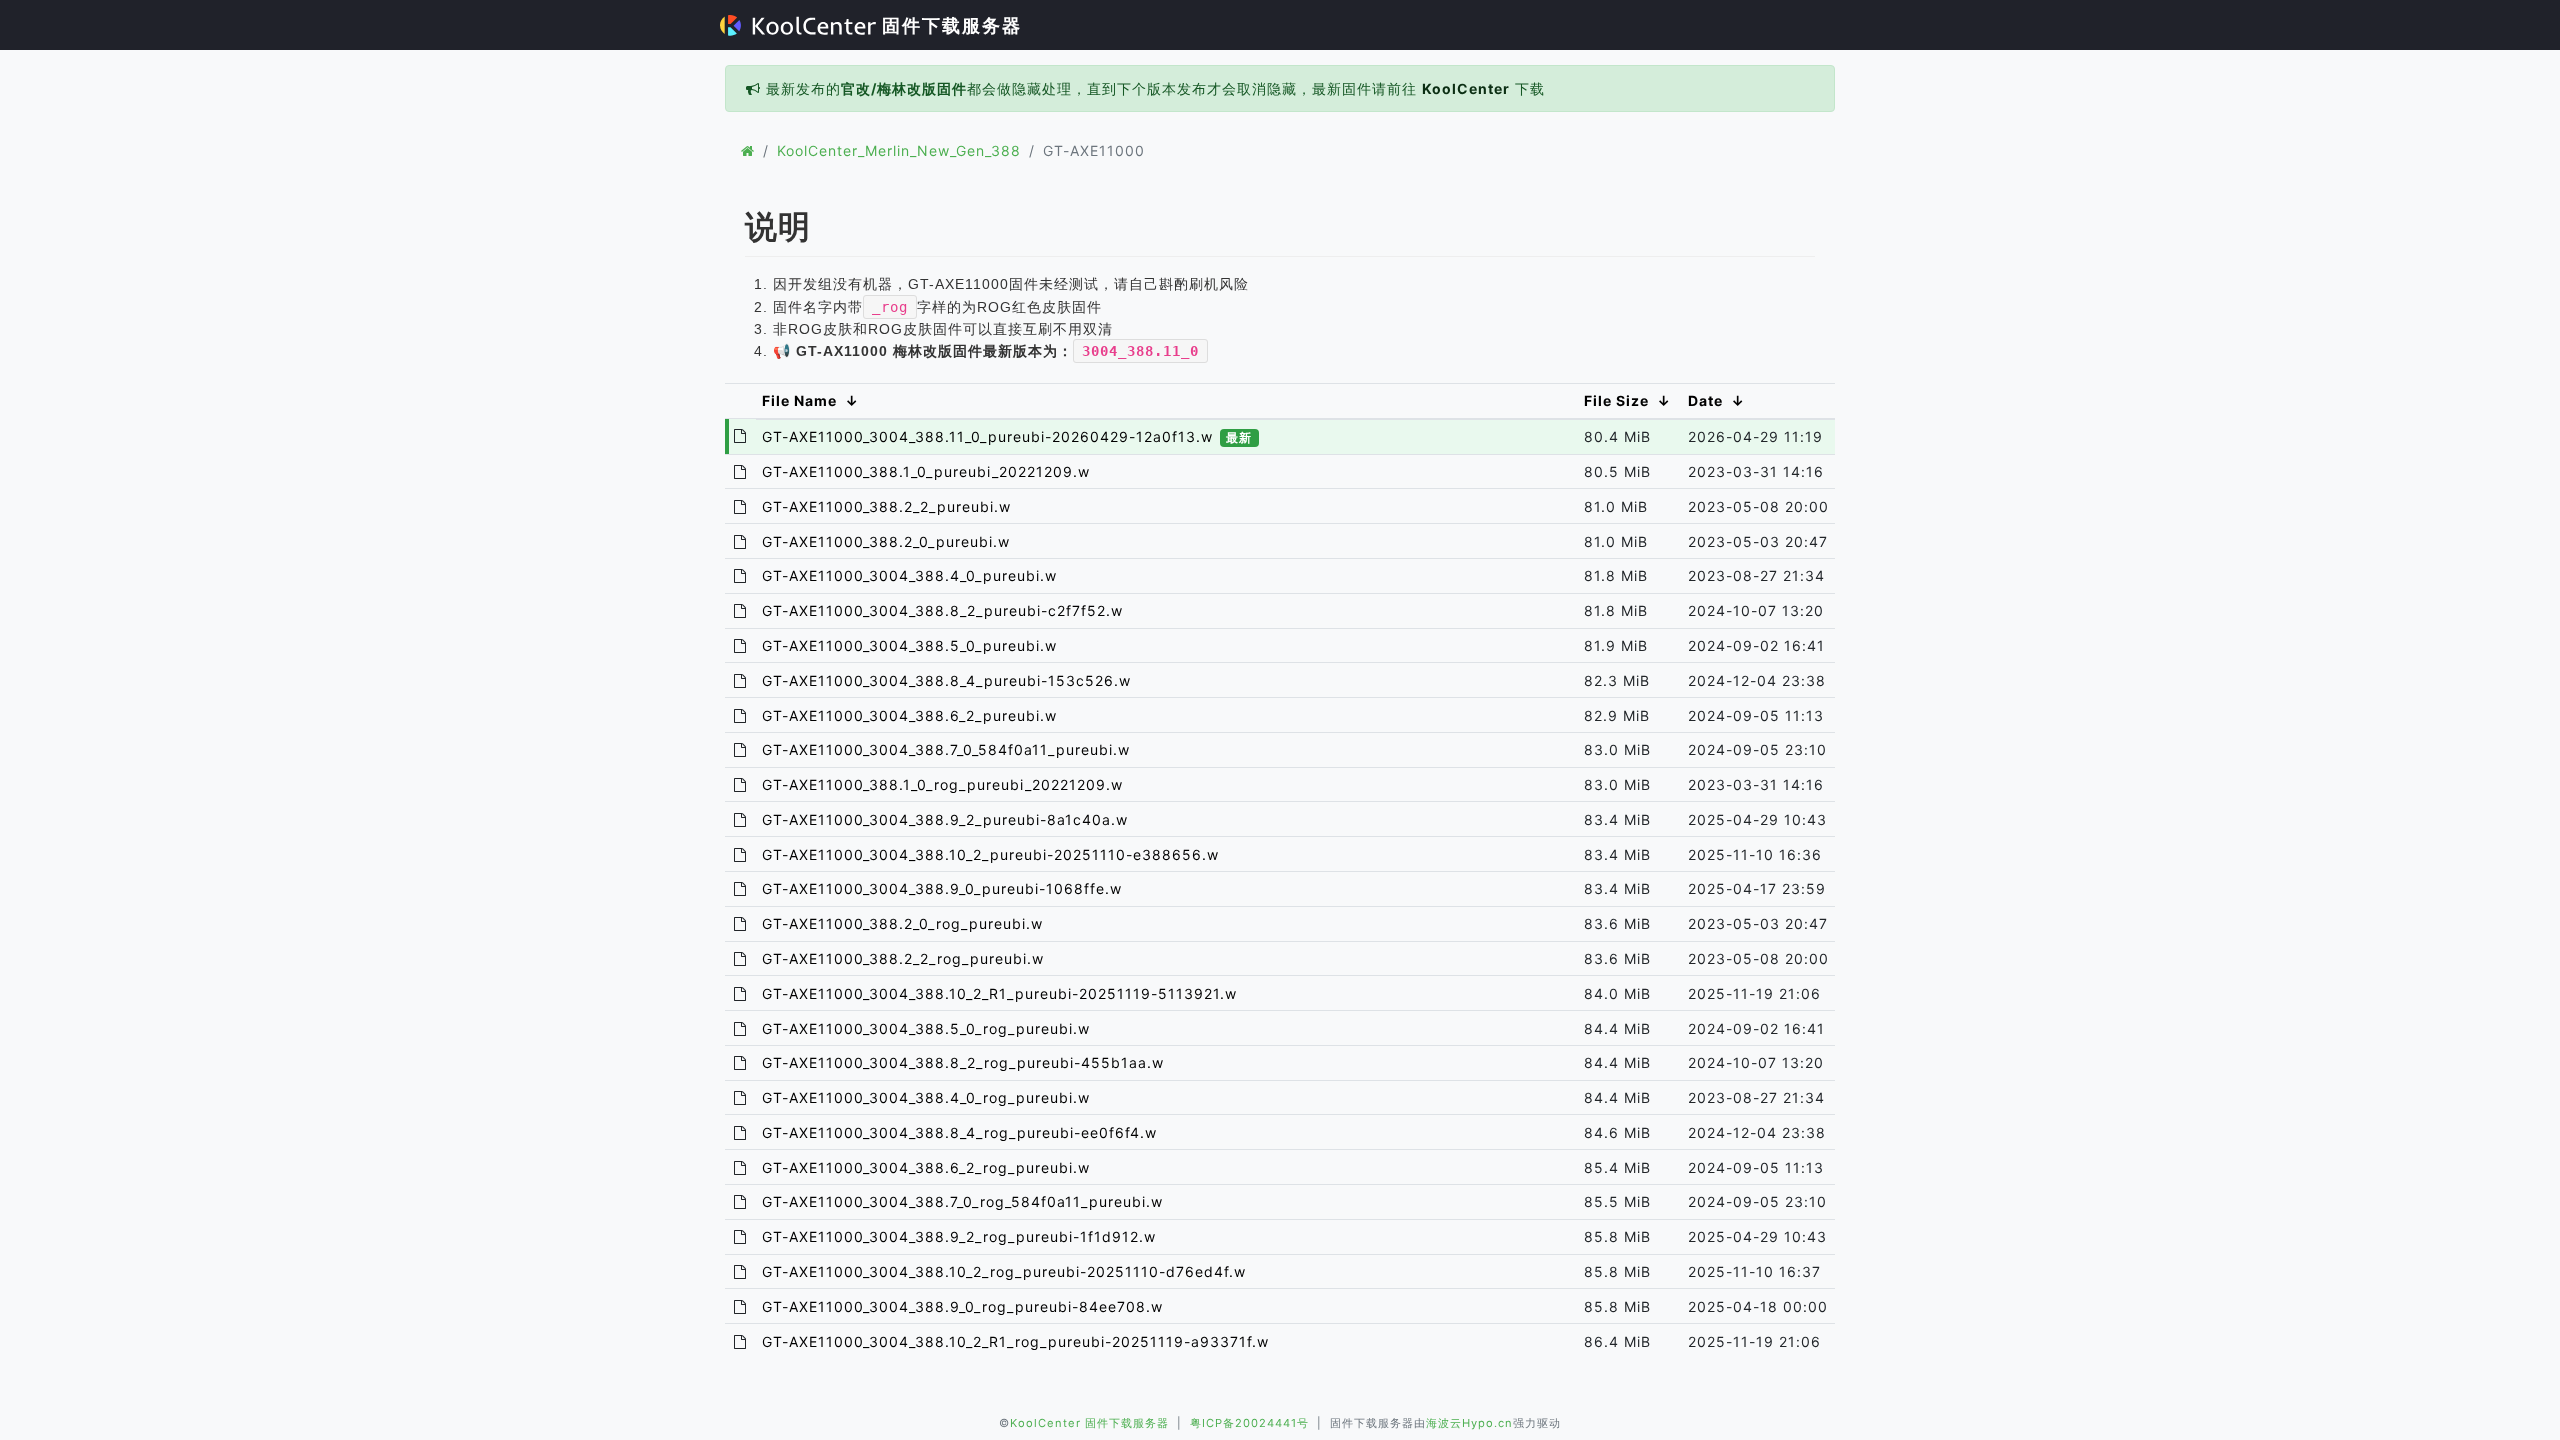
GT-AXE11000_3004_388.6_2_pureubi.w (909, 715)
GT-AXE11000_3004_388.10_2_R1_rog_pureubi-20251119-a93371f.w (1015, 1341)
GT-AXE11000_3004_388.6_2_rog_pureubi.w (926, 1167)
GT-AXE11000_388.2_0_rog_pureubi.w (902, 923)
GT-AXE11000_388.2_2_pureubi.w (886, 506)
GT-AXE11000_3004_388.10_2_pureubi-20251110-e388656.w (990, 854)
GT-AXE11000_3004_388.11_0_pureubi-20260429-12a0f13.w (1007, 436)
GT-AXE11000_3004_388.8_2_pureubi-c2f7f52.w (942, 610)
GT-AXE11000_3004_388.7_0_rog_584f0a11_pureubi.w (962, 1201)
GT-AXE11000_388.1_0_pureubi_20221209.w (926, 471)
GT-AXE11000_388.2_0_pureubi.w (886, 541)
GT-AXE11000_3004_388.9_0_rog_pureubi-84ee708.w (962, 1306)
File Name (799, 400)
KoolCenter (1466, 88)
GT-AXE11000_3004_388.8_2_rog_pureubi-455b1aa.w (963, 1062)
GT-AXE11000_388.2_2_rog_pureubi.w (903, 958)
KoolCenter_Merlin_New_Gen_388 (899, 150)
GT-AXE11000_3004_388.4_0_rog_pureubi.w (926, 1097)
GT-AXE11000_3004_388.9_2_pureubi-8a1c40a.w (945, 819)
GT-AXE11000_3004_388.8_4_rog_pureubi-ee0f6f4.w (959, 1132)
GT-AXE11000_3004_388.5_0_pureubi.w (909, 645)
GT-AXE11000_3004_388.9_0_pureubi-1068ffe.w (942, 888)
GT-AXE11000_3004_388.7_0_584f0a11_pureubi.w (946, 749)
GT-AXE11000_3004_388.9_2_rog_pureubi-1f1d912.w (959, 1236)
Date (1705, 400)
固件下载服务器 (949, 25)
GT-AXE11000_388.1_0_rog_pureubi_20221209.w (942, 784)
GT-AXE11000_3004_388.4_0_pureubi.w (909, 575)
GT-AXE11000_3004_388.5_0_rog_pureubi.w (926, 1028)
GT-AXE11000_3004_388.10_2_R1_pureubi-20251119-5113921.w (999, 993)
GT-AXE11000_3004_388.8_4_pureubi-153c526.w (946, 680)
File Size (1616, 400)
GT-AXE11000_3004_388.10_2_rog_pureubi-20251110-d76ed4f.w (1004, 1271)
